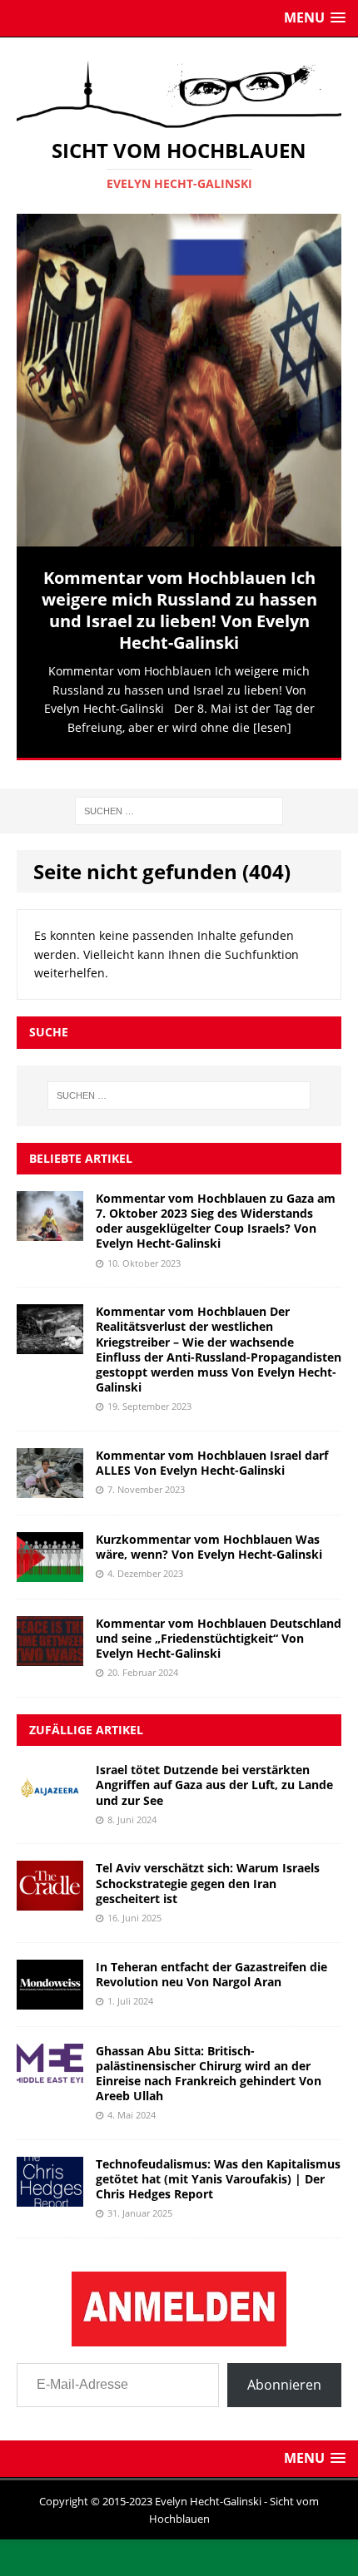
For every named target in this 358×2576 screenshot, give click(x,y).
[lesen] (272, 727)
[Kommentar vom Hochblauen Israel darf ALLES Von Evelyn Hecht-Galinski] (50, 1476)
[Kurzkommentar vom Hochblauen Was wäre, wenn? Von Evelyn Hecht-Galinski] (50, 1560)
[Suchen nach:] (179, 798)
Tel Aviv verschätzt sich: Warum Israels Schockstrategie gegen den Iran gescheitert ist (208, 1871)
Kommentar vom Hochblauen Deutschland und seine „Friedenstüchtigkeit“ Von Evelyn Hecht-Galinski (219, 1627)
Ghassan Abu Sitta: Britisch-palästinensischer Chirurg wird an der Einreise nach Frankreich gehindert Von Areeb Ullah (209, 2061)
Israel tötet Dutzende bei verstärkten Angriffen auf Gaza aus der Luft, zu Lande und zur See (214, 1773)
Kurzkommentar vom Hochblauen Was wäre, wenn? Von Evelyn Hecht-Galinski (209, 1535)
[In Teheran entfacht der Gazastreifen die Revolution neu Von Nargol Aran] (50, 1988)
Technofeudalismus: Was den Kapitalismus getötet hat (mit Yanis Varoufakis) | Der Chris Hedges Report (218, 2167)
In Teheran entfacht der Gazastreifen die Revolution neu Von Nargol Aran (211, 1962)
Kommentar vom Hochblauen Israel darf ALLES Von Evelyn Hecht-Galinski (212, 1451)
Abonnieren (284, 2373)
